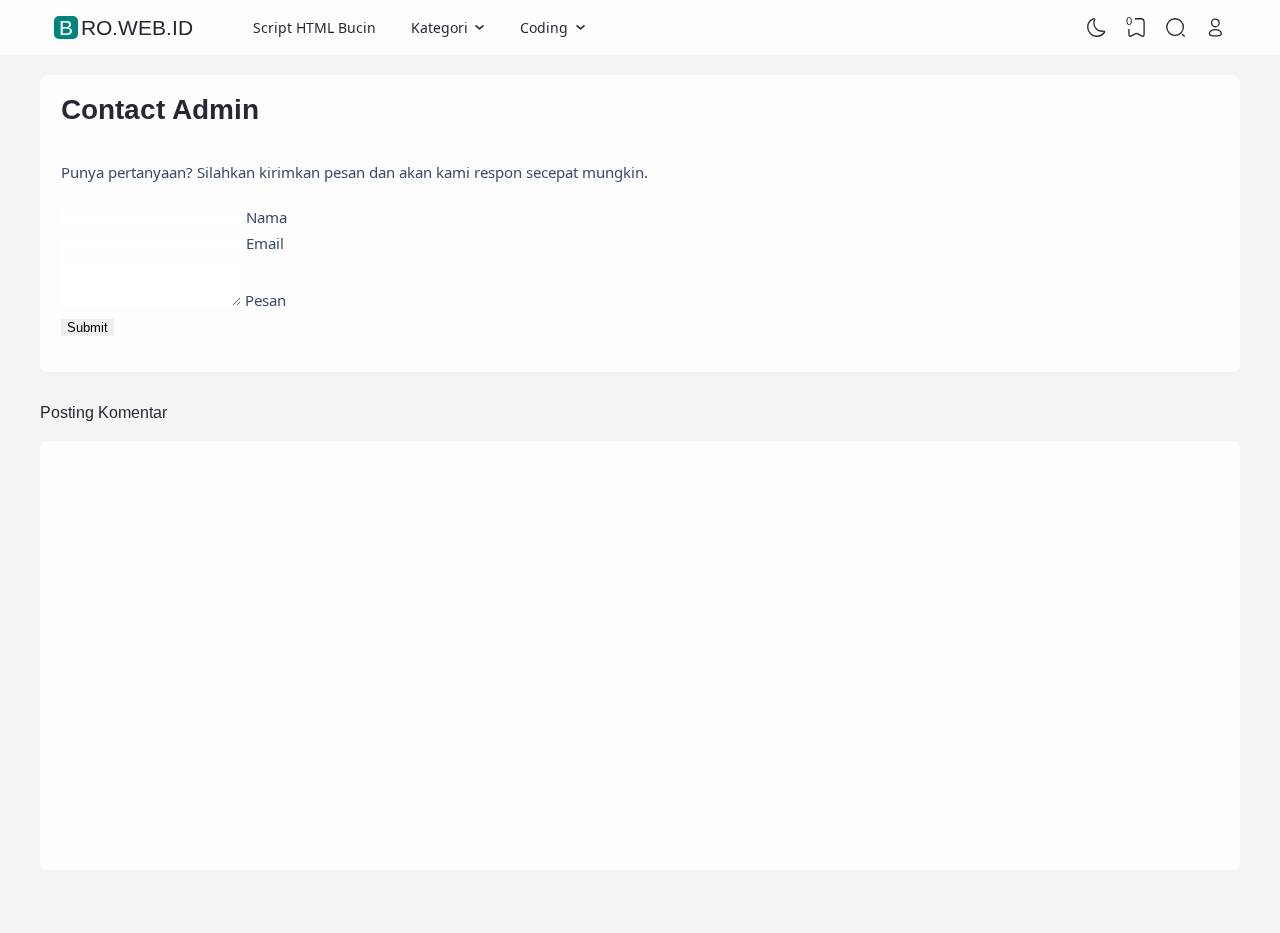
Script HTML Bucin (314, 27)
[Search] (1176, 28)
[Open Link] (1215, 28)
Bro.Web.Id (126, 27)
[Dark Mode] (1097, 28)
